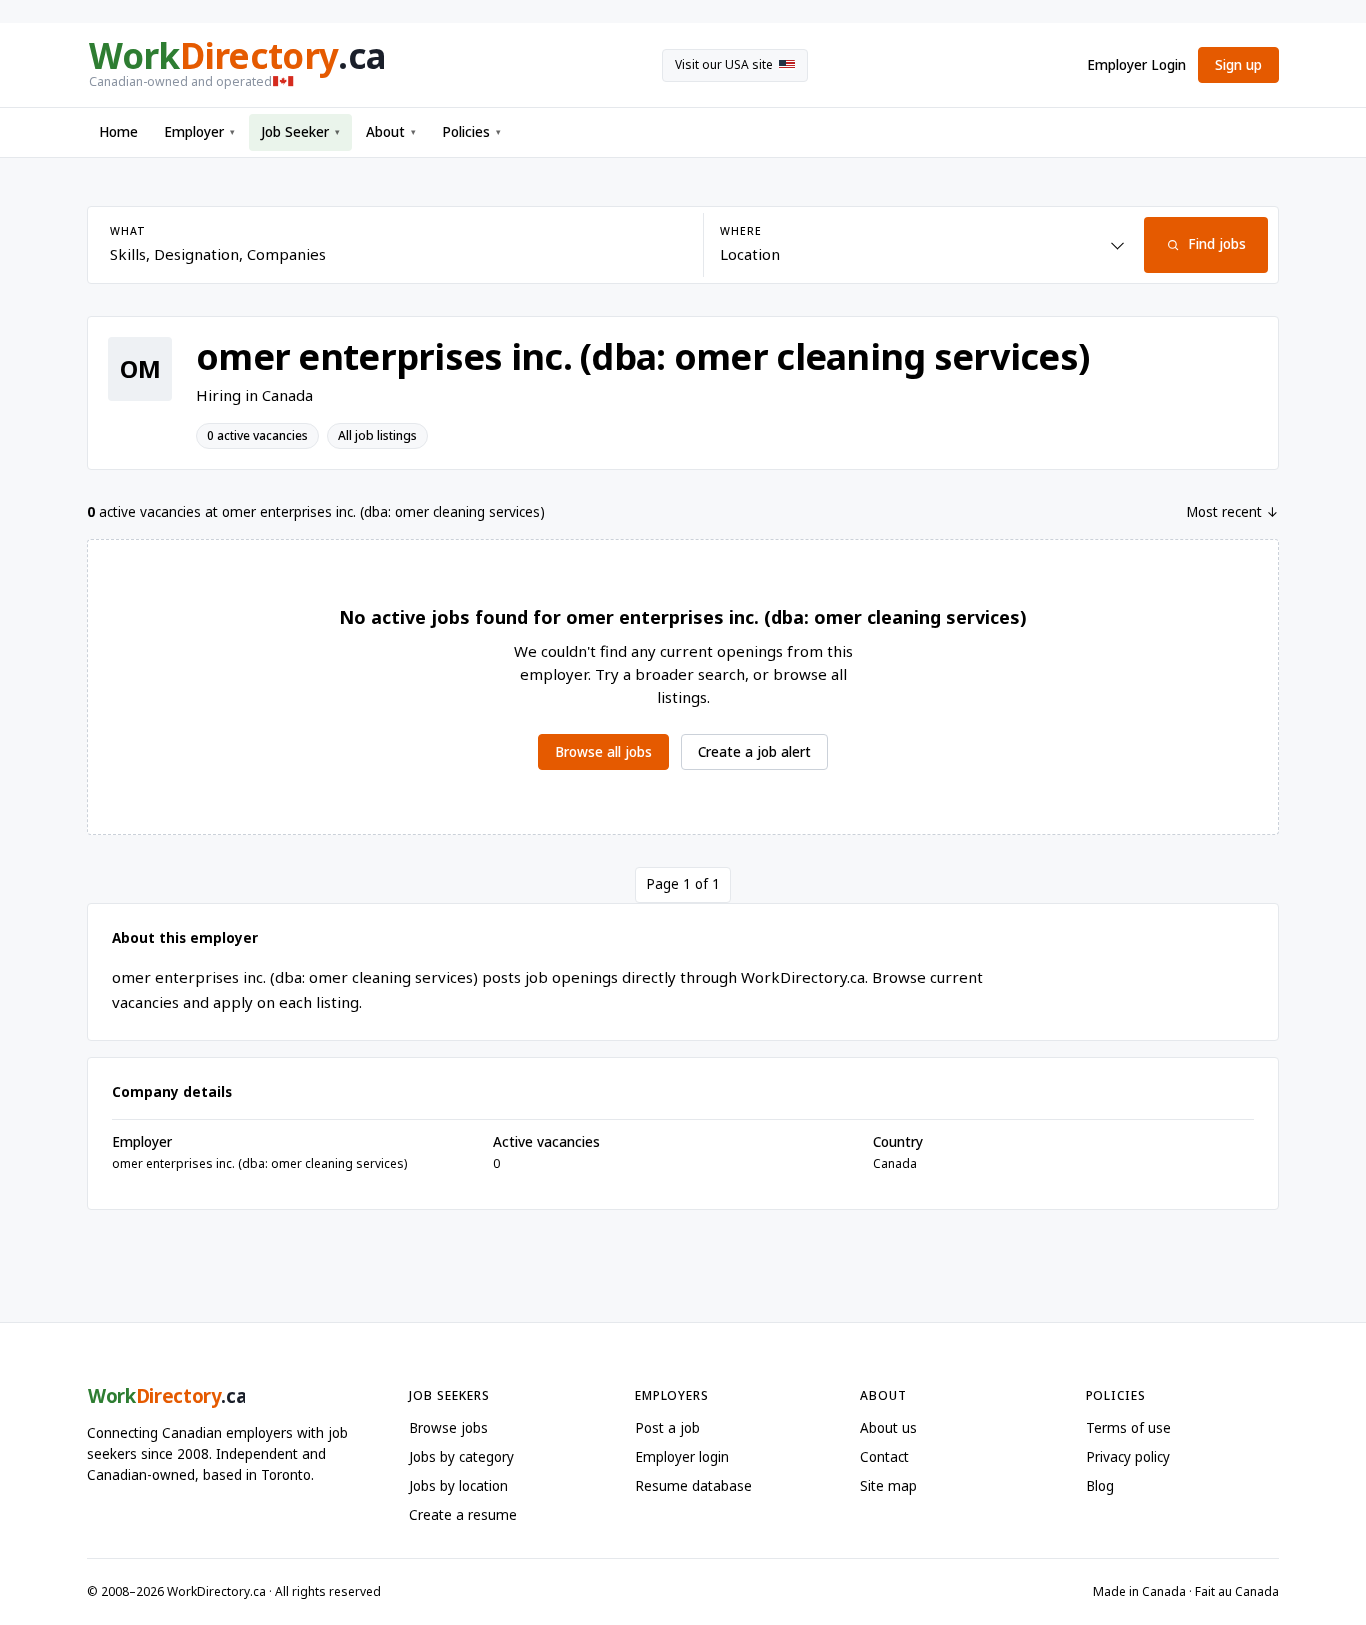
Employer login (682, 1457)
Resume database (693, 1486)
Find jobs (1217, 244)
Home (118, 132)
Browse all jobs (603, 752)
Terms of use (1128, 1428)
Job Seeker (300, 132)
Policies (471, 132)
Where (740, 231)
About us (888, 1428)
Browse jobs (448, 1428)
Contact (884, 1457)
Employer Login (1136, 65)
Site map (888, 1486)
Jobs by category (461, 1457)
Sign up (1238, 65)
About (391, 132)
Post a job (667, 1428)
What (127, 231)
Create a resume (463, 1515)
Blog (1100, 1486)
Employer (199, 132)
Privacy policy (1128, 1457)
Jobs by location (458, 1486)
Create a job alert (754, 752)
